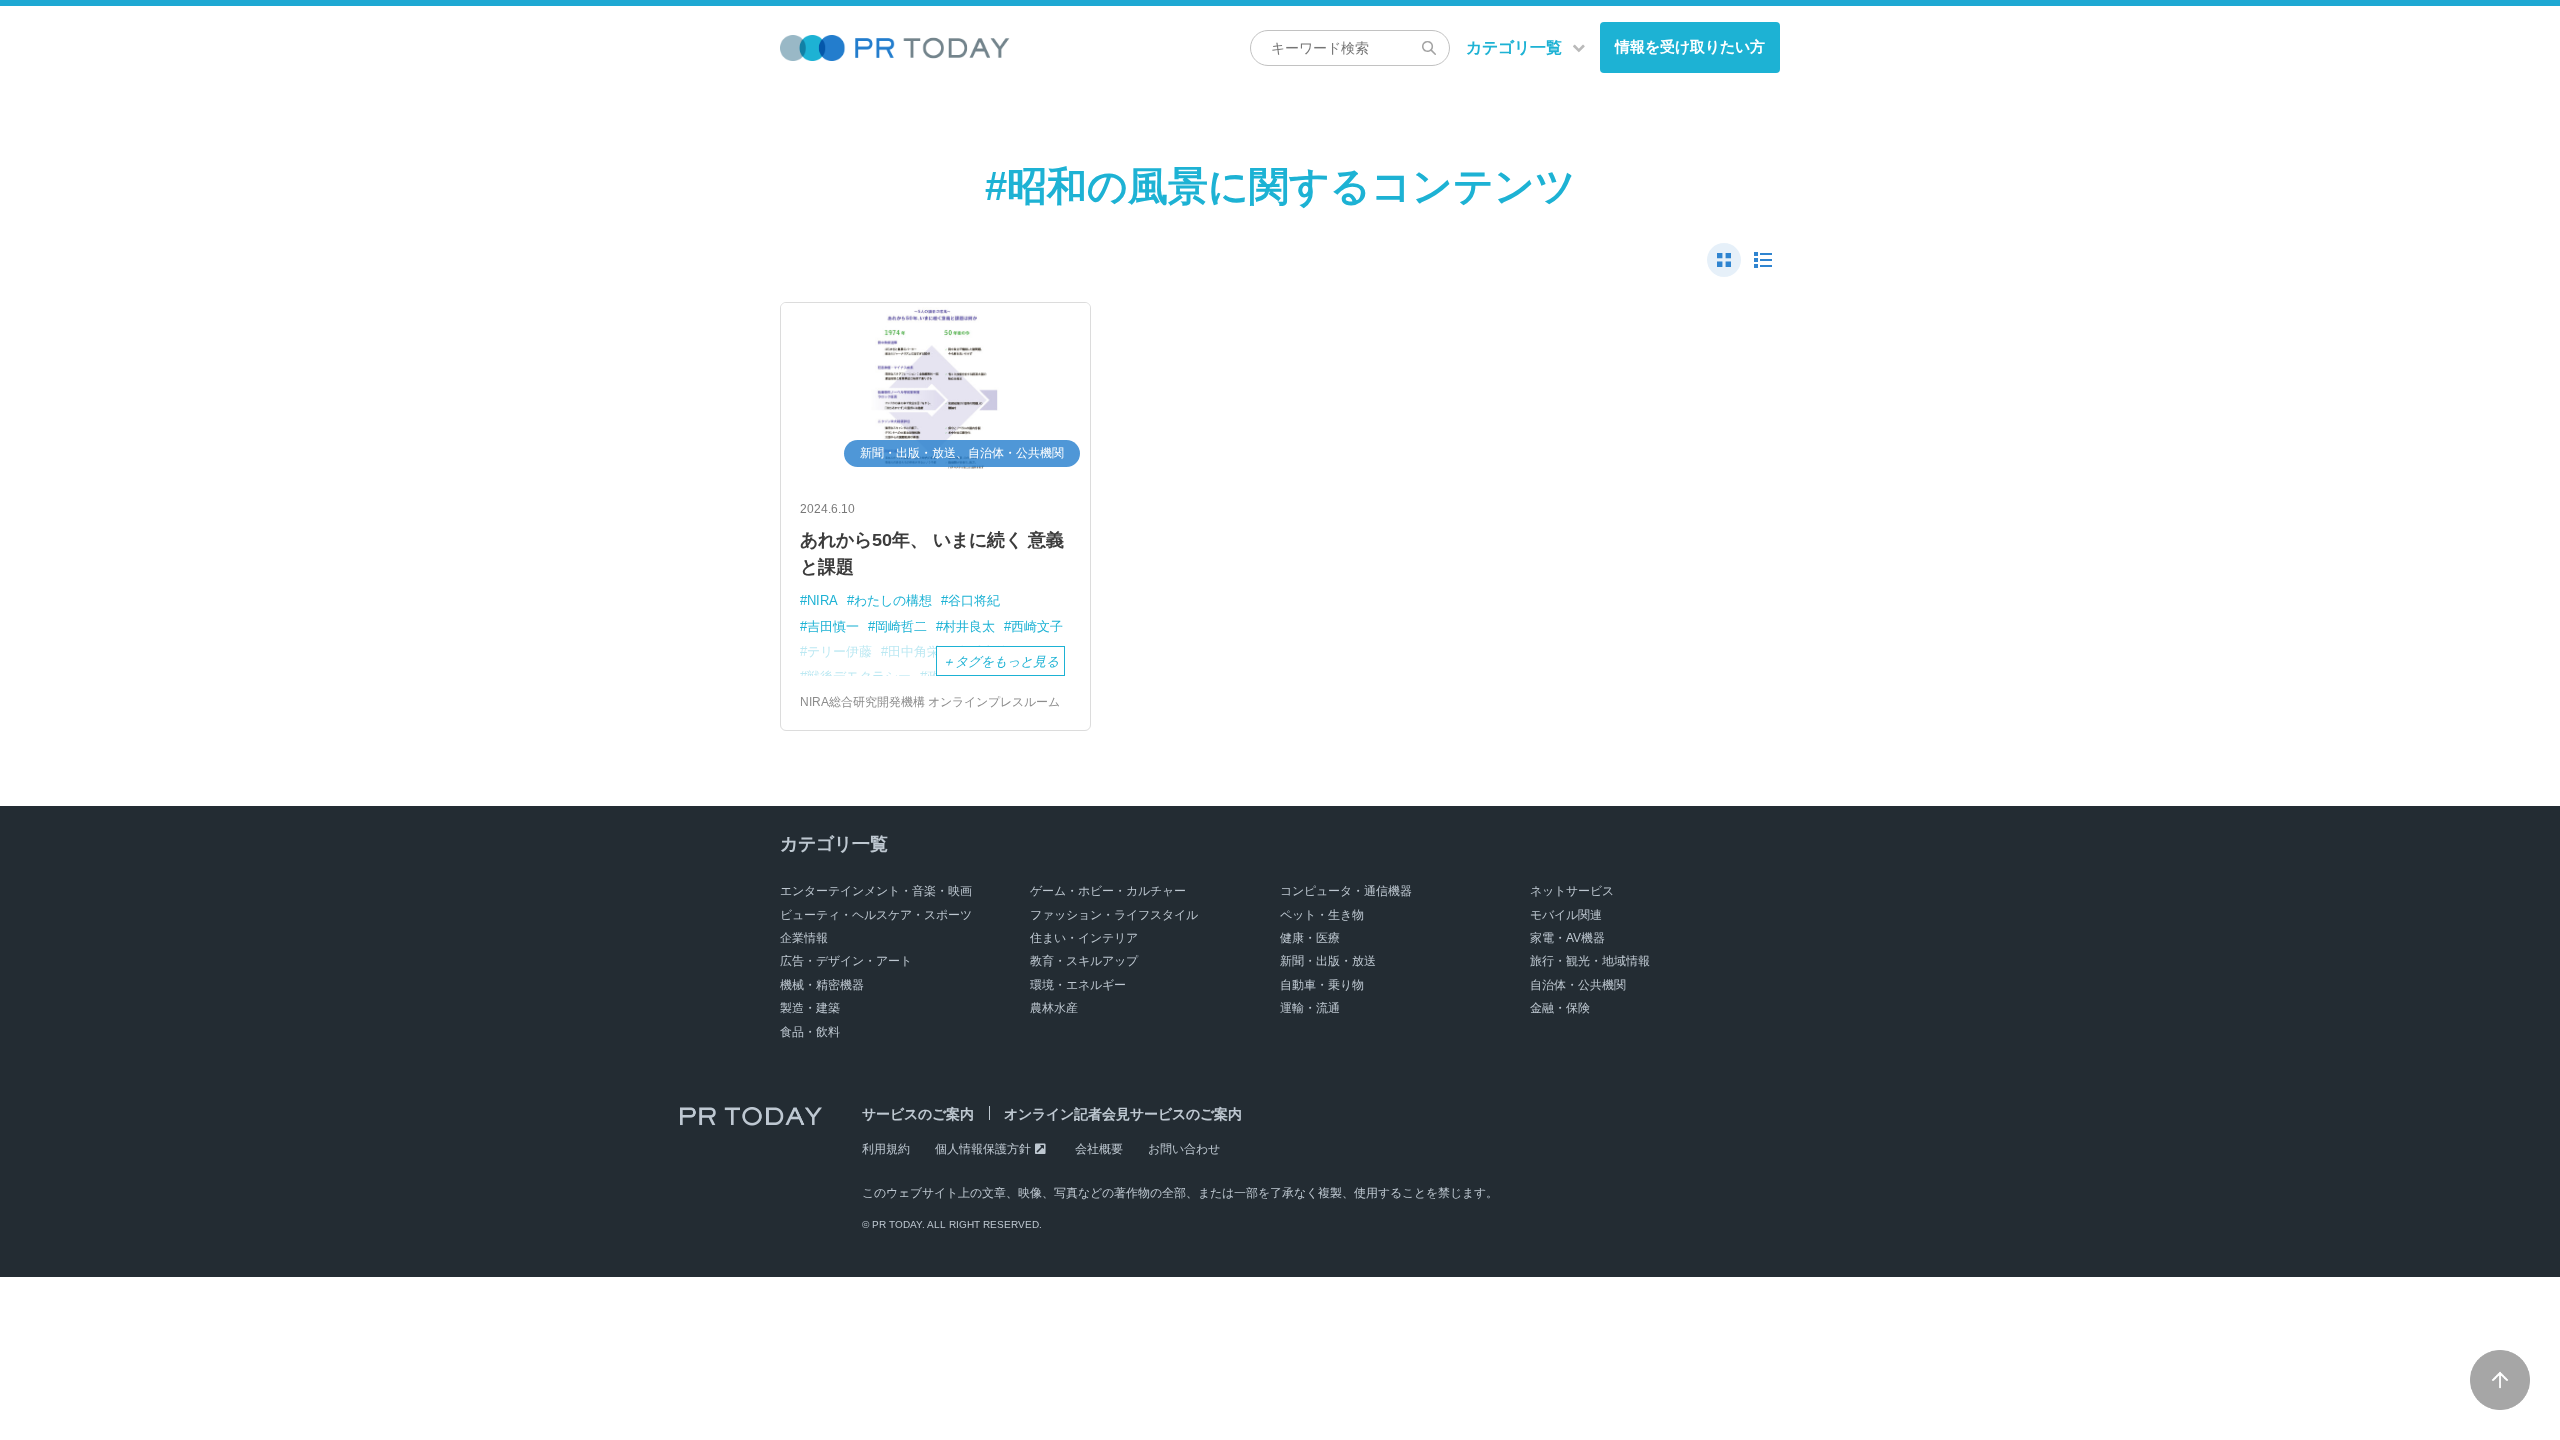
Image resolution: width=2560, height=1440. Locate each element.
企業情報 (804, 938)
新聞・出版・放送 (1328, 961)
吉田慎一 (833, 626)
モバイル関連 (1566, 915)
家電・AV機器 (1567, 938)
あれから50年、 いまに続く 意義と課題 (932, 553)
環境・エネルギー (1078, 985)
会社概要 (1099, 1149)
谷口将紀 (974, 600)
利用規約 (886, 1149)
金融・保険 (1560, 1008)
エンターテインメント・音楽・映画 (876, 891)
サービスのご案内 (918, 1114)
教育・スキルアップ (1084, 961)
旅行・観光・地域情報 (1590, 961)
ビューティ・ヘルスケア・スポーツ (876, 915)
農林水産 (1054, 1008)
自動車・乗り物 (1322, 985)
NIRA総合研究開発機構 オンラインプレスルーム (930, 702)
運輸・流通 (1310, 1008)
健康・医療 (1310, 938)
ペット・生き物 (1322, 915)
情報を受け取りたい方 (1690, 46)
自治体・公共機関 (1578, 985)
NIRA (822, 600)
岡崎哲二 (901, 626)
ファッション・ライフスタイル (1114, 915)
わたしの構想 (893, 600)
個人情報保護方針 (983, 1149)
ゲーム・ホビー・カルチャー (1108, 891)
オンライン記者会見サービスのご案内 (1123, 1114)
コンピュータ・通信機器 (1346, 891)
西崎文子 (1037, 626)
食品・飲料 (810, 1032)
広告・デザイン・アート (846, 961)
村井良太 (969, 626)
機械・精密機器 (822, 985)
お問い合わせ (1184, 1149)
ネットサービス (1572, 891)
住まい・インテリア (1084, 938)
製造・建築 (810, 1008)
